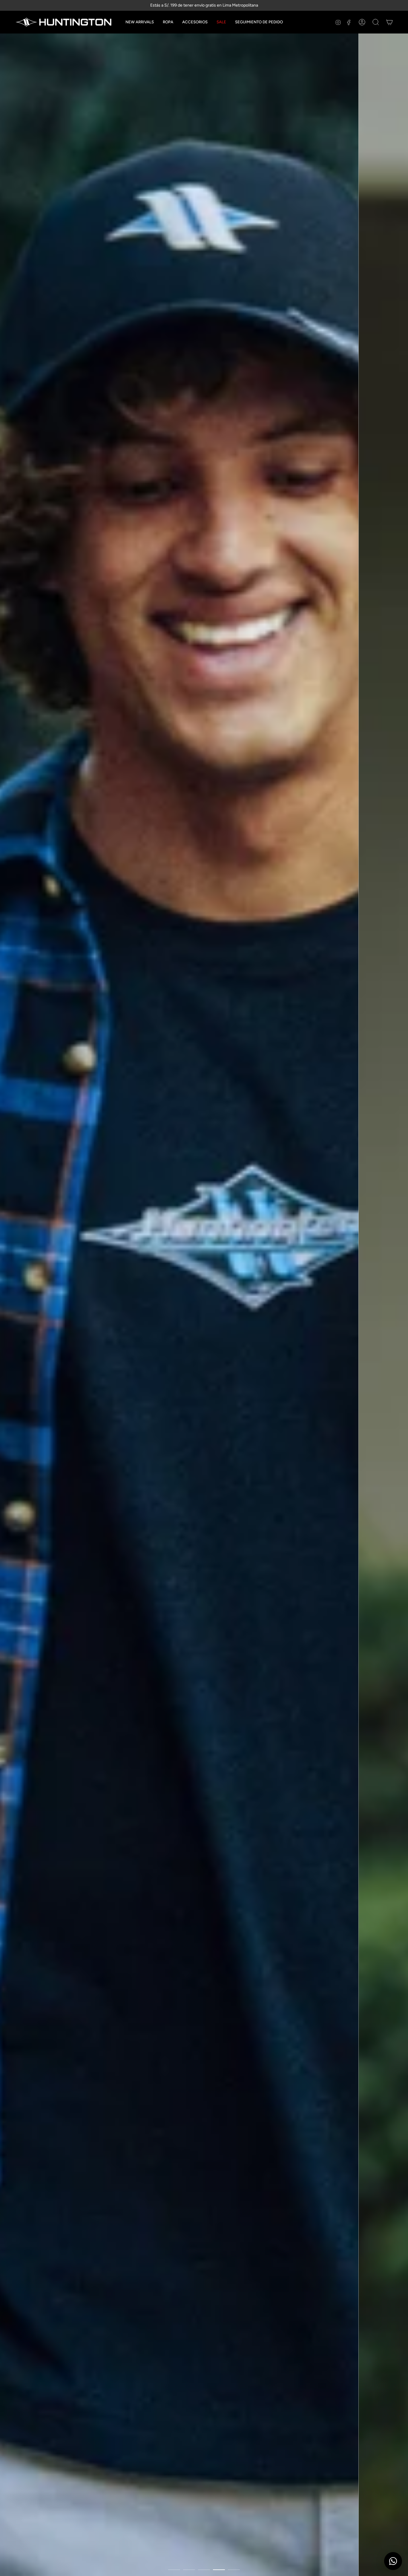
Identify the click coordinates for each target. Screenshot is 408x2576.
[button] (168, 22)
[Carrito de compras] (389, 22)
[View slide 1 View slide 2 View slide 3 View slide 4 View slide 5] (204, 1305)
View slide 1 (174, 2570)
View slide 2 (189, 2570)
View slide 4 (219, 2570)
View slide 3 (204, 2570)
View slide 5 (234, 2570)
